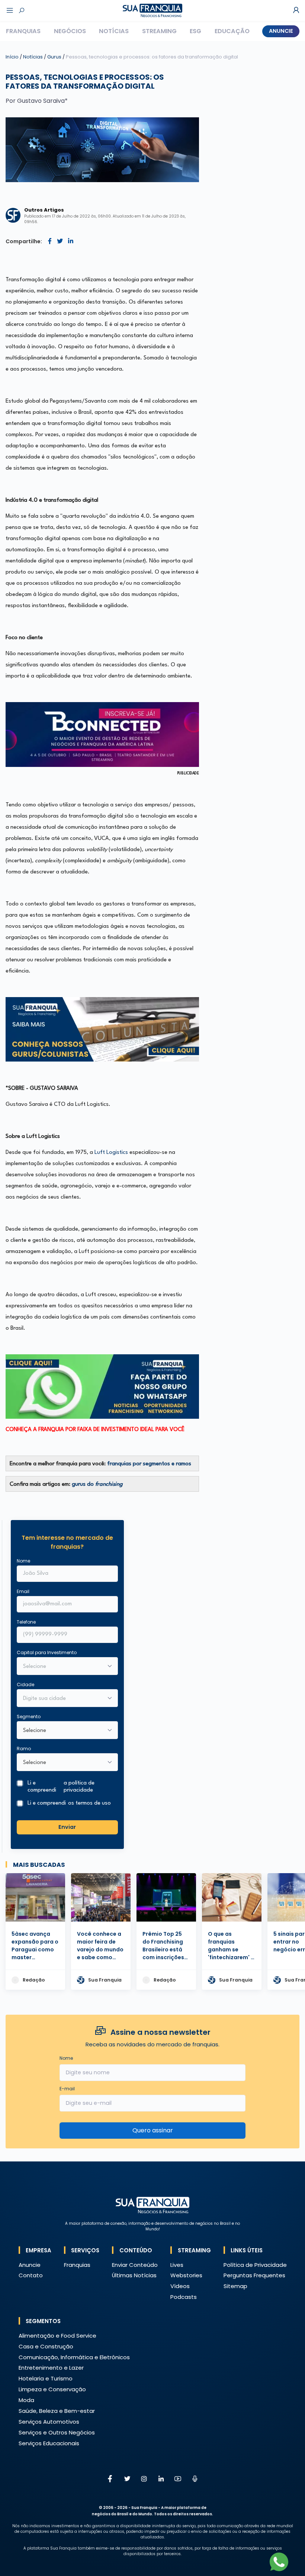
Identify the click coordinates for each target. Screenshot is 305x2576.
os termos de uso (89, 1803)
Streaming (159, 31)
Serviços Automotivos (49, 2422)
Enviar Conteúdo (135, 2265)
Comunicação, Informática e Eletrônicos (74, 2357)
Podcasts (184, 2297)
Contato (31, 2275)
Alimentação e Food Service (57, 2336)
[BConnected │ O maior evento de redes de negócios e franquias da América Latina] (102, 735)
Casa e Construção (46, 2346)
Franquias (23, 31)
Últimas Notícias (134, 2275)
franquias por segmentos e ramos (149, 1464)
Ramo (24, 1749)
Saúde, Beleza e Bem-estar (57, 2411)
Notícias (114, 31)
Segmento (29, 1717)
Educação (232, 31)
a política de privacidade (79, 1787)
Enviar (67, 1827)
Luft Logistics (111, 1153)
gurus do (97, 1484)
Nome (23, 1561)
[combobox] (62, 1699)
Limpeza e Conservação (52, 2389)
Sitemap (235, 2286)
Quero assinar (153, 2130)
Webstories (186, 2275)
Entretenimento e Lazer (51, 2368)
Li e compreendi (61, 1787)
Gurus (55, 57)
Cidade (25, 1684)
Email (23, 1591)
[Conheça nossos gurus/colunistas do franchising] (102, 1029)
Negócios (70, 31)
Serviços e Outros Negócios (57, 2432)
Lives (177, 2265)
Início (12, 57)
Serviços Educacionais (49, 2443)
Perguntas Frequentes (254, 2275)
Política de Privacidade (255, 2265)
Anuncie (281, 31)
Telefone (26, 1622)
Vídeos (180, 2286)
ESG (195, 31)
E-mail (67, 2089)
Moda (26, 2400)
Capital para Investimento (47, 1652)
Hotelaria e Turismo (46, 2378)
